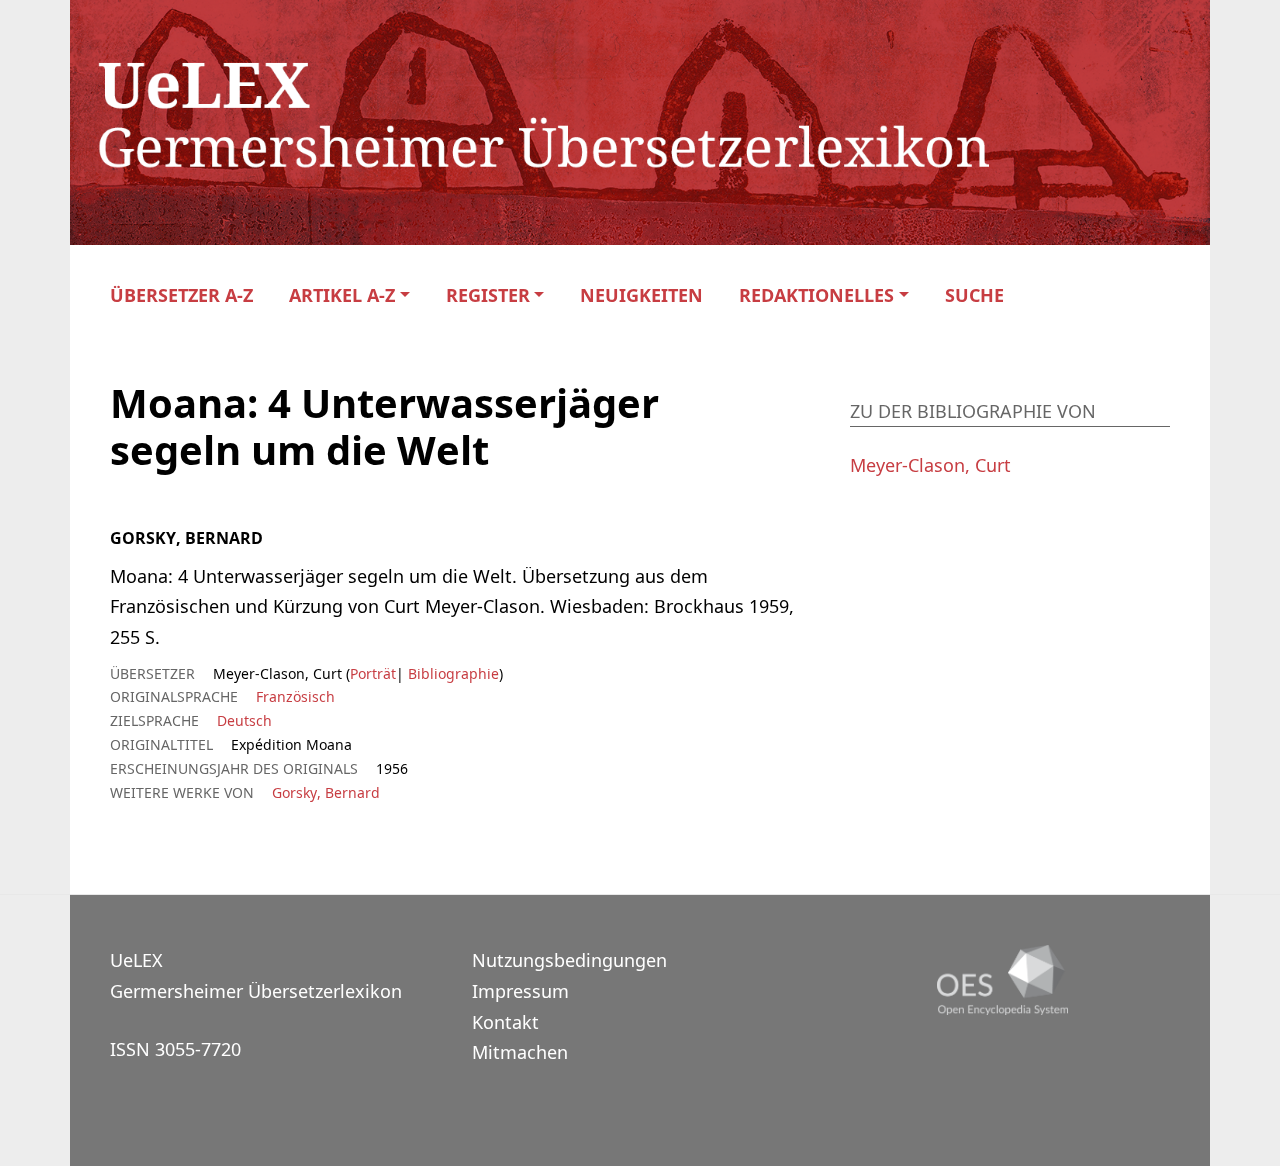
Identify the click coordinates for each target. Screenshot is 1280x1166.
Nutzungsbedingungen (569, 960)
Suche (974, 295)
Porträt (373, 673)
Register (488, 295)
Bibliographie (451, 673)
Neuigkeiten (641, 295)
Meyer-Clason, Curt (930, 465)
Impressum (520, 991)
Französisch (295, 696)
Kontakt (505, 1022)
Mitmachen (520, 1052)
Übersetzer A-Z (181, 295)
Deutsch (244, 720)
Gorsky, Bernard (326, 792)
